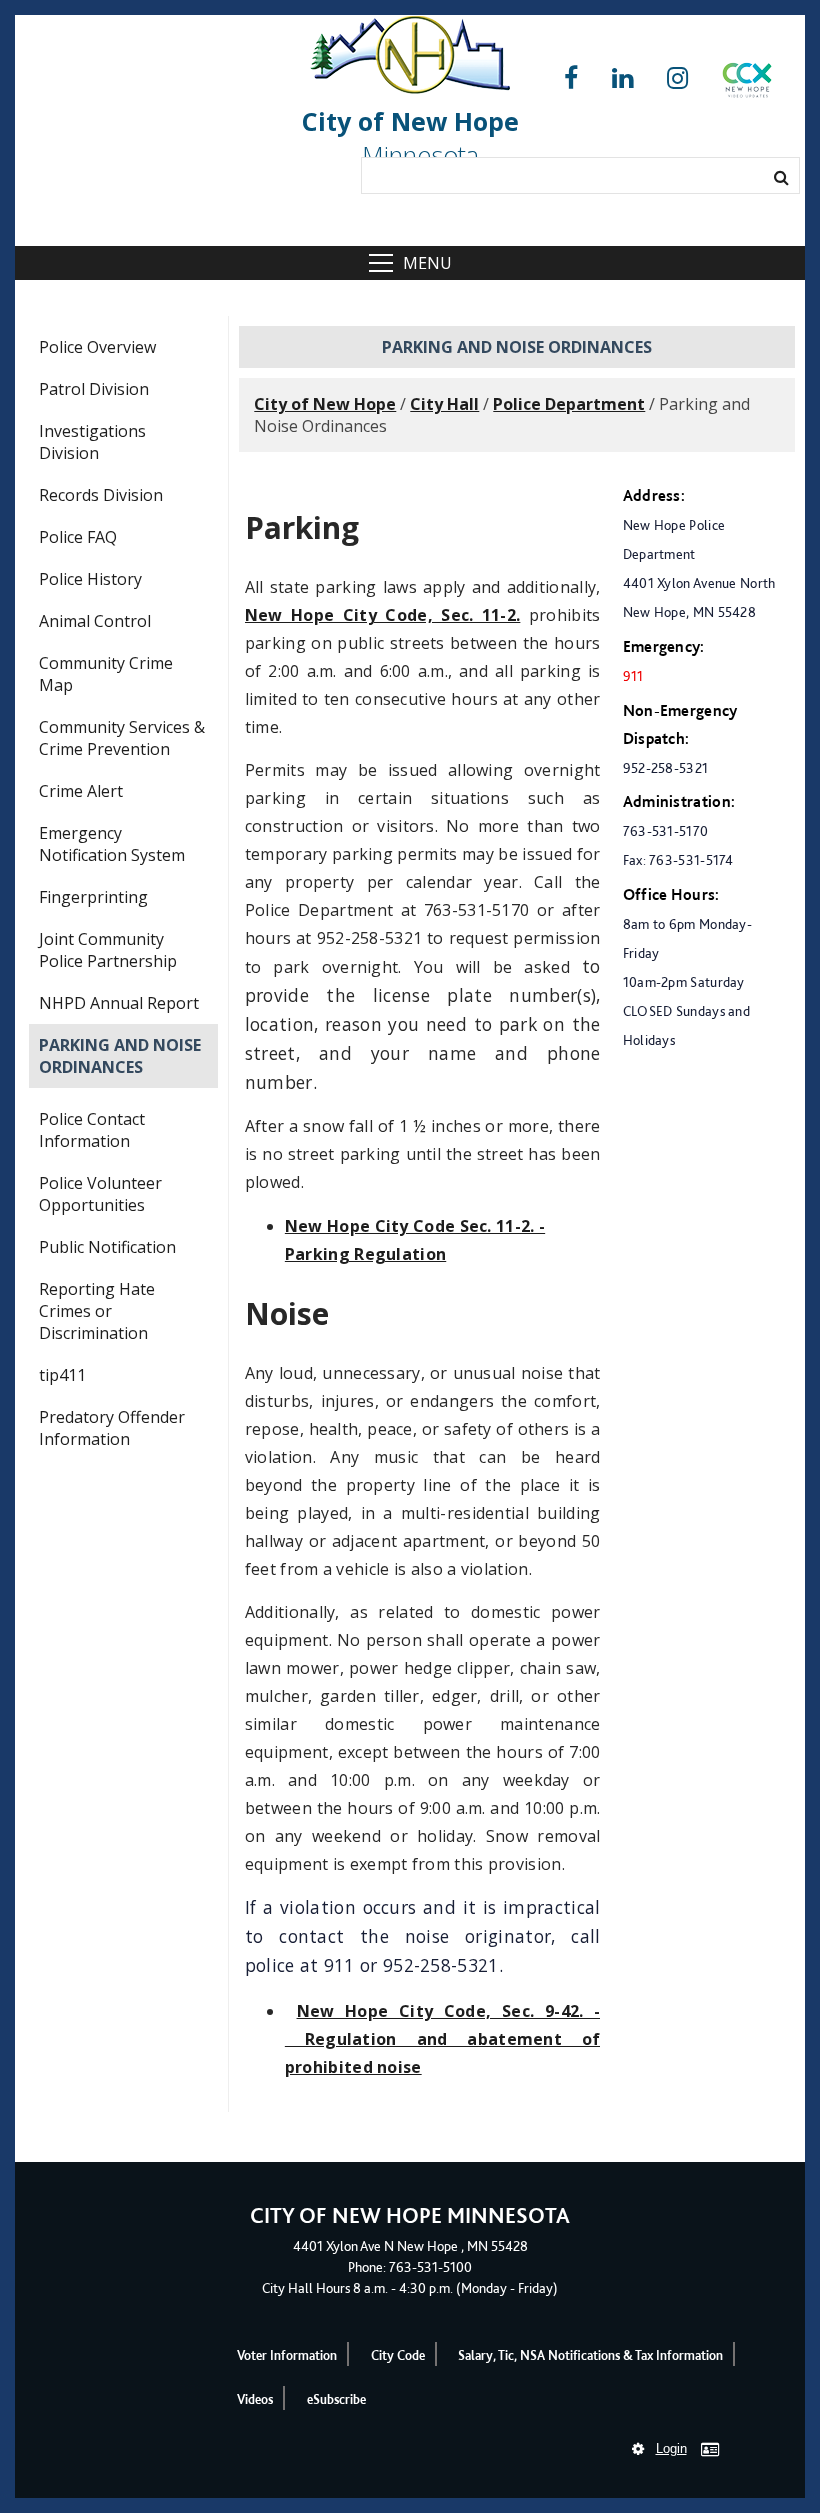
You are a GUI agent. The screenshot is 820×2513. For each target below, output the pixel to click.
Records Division (101, 495)
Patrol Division (94, 389)
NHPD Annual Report (119, 1003)
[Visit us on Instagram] (677, 78)
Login (671, 2448)
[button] (747, 84)
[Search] (781, 177)
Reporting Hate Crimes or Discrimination (97, 1311)
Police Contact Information (92, 1130)
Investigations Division (92, 442)
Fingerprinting (93, 897)
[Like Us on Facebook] (571, 78)
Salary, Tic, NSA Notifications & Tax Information (590, 2355)
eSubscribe (336, 2399)
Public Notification (107, 1247)
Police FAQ (78, 537)
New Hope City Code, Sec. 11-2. (383, 615)
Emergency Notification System (112, 844)
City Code (398, 2355)
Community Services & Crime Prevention (122, 738)
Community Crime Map (106, 674)
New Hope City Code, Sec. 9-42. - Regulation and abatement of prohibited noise (443, 2039)
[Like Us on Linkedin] (622, 78)
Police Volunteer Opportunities (100, 1194)
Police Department (569, 404)
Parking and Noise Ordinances (120, 1056)
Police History (90, 579)
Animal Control (95, 621)
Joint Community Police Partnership (108, 950)
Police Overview (97, 347)
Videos (255, 2399)
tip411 (62, 1375)
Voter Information (287, 2355)
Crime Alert (81, 791)
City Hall (444, 404)
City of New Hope (325, 404)
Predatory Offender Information (112, 1428)
